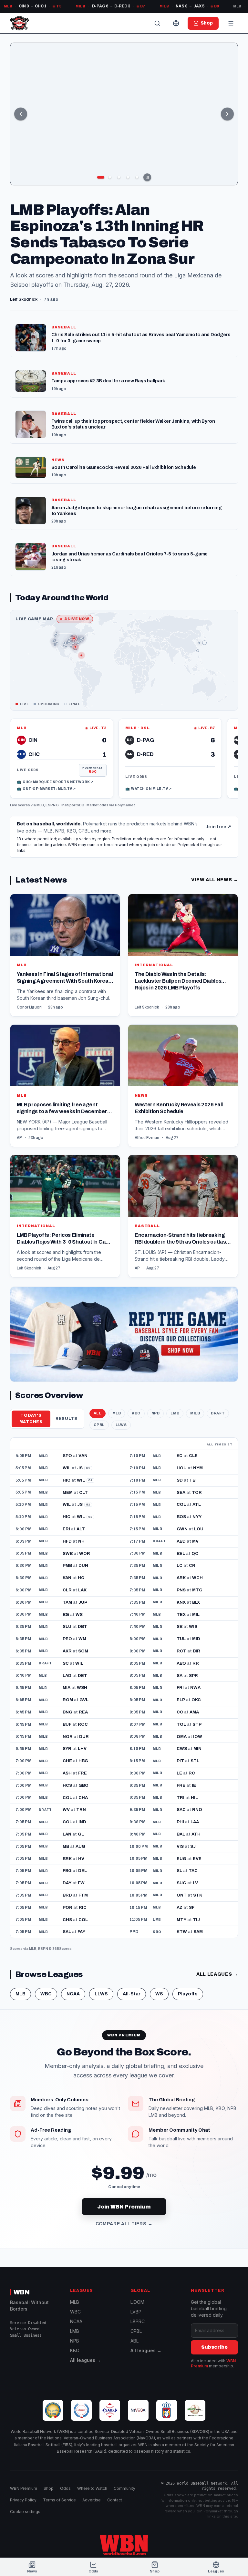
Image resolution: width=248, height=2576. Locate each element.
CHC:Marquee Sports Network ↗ (55, 782)
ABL (134, 2341)
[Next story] (227, 114)
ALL (98, 1413)
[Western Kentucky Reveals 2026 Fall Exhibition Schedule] (183, 1086)
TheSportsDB (72, 805)
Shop (49, 2488)
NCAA (73, 1994)
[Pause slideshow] (147, 177)
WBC (46, 1994)
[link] (62, 759)
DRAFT (218, 1413)
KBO (136, 1413)
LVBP (136, 2312)
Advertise (92, 2500)
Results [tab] (67, 1419)
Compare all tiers (124, 2224)
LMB (175, 1413)
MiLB (195, 1413)
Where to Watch (92, 2488)
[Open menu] (231, 23)
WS (159, 1994)
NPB (156, 1413)
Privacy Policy (23, 2500)
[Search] (157, 23)
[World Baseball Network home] (124, 2545)
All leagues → (86, 2360)
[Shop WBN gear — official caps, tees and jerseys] (124, 1334)
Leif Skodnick (147, 1007)
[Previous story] (21, 114)
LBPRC (138, 2321)
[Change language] (176, 23)
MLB (40, 805)
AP (19, 1138)
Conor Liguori (29, 1007)
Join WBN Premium (124, 2207)
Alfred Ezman (147, 1138)
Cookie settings (25, 2512)
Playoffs (188, 1994)
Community (124, 2488)
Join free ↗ (218, 827)
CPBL (99, 1425)
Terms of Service (59, 2500)
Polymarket (125, 805)
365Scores (62, 1949)
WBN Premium (24, 2488)
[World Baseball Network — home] (19, 23)
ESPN (51, 805)
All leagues (217, 1974)
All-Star (132, 1994)
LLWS (121, 1425)
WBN (22, 2292)
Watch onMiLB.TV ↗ (149, 789)
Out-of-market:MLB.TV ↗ (46, 789)
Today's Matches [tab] (31, 1418)
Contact (115, 2500)
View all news (215, 880)
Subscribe (214, 2347)
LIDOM (137, 2302)
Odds (65, 2488)
